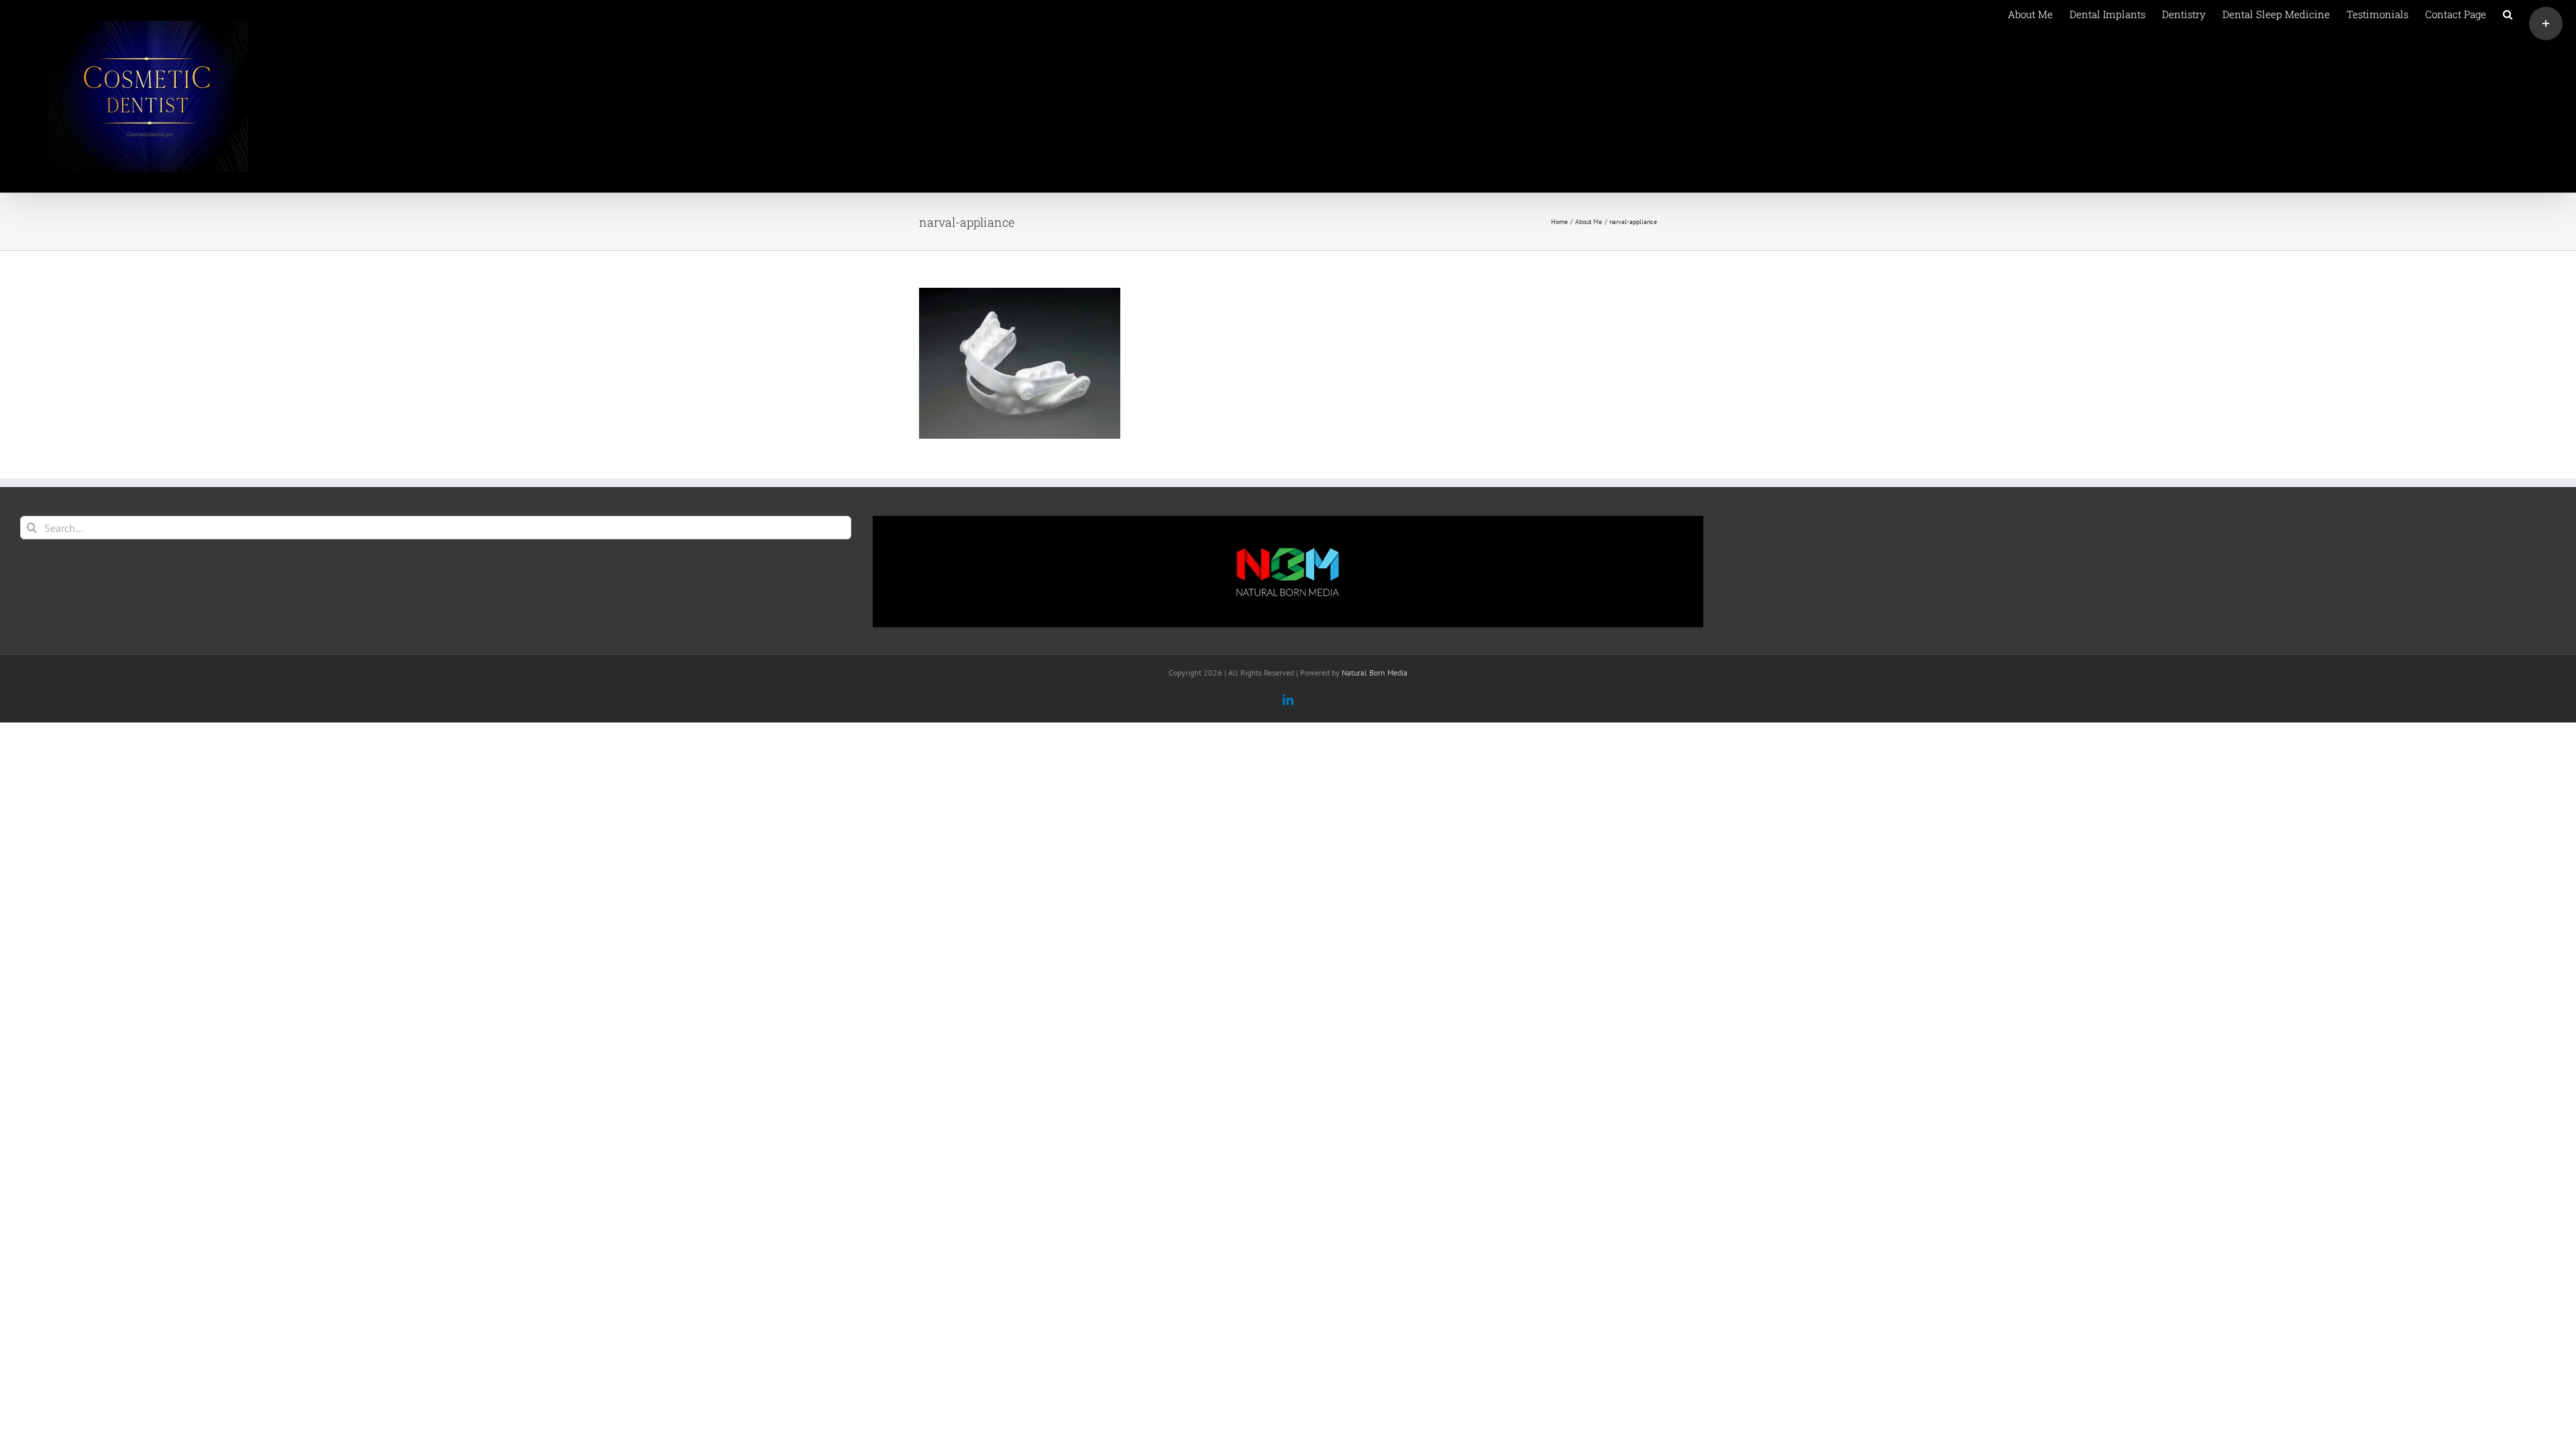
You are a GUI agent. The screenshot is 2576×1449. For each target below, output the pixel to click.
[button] (2508, 13)
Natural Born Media (1375, 673)
